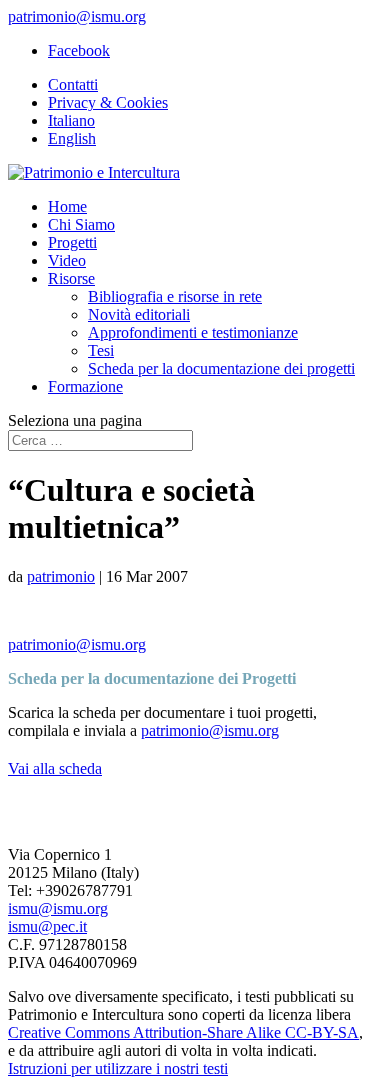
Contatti (73, 84)
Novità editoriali (139, 314)
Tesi (101, 350)
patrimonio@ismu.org (77, 644)
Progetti (72, 242)
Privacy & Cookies (108, 102)
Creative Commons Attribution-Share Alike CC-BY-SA (183, 1032)
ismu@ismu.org (58, 908)
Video (67, 260)
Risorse (71, 278)
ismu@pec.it (47, 926)
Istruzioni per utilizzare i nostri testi (118, 1068)
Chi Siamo (81, 224)
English (72, 138)
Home (67, 206)
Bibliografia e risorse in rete (175, 296)
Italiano (71, 120)
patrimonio (61, 576)
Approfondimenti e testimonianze (193, 332)
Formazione (85, 386)
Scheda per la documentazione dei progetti (221, 368)
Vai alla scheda (55, 768)
